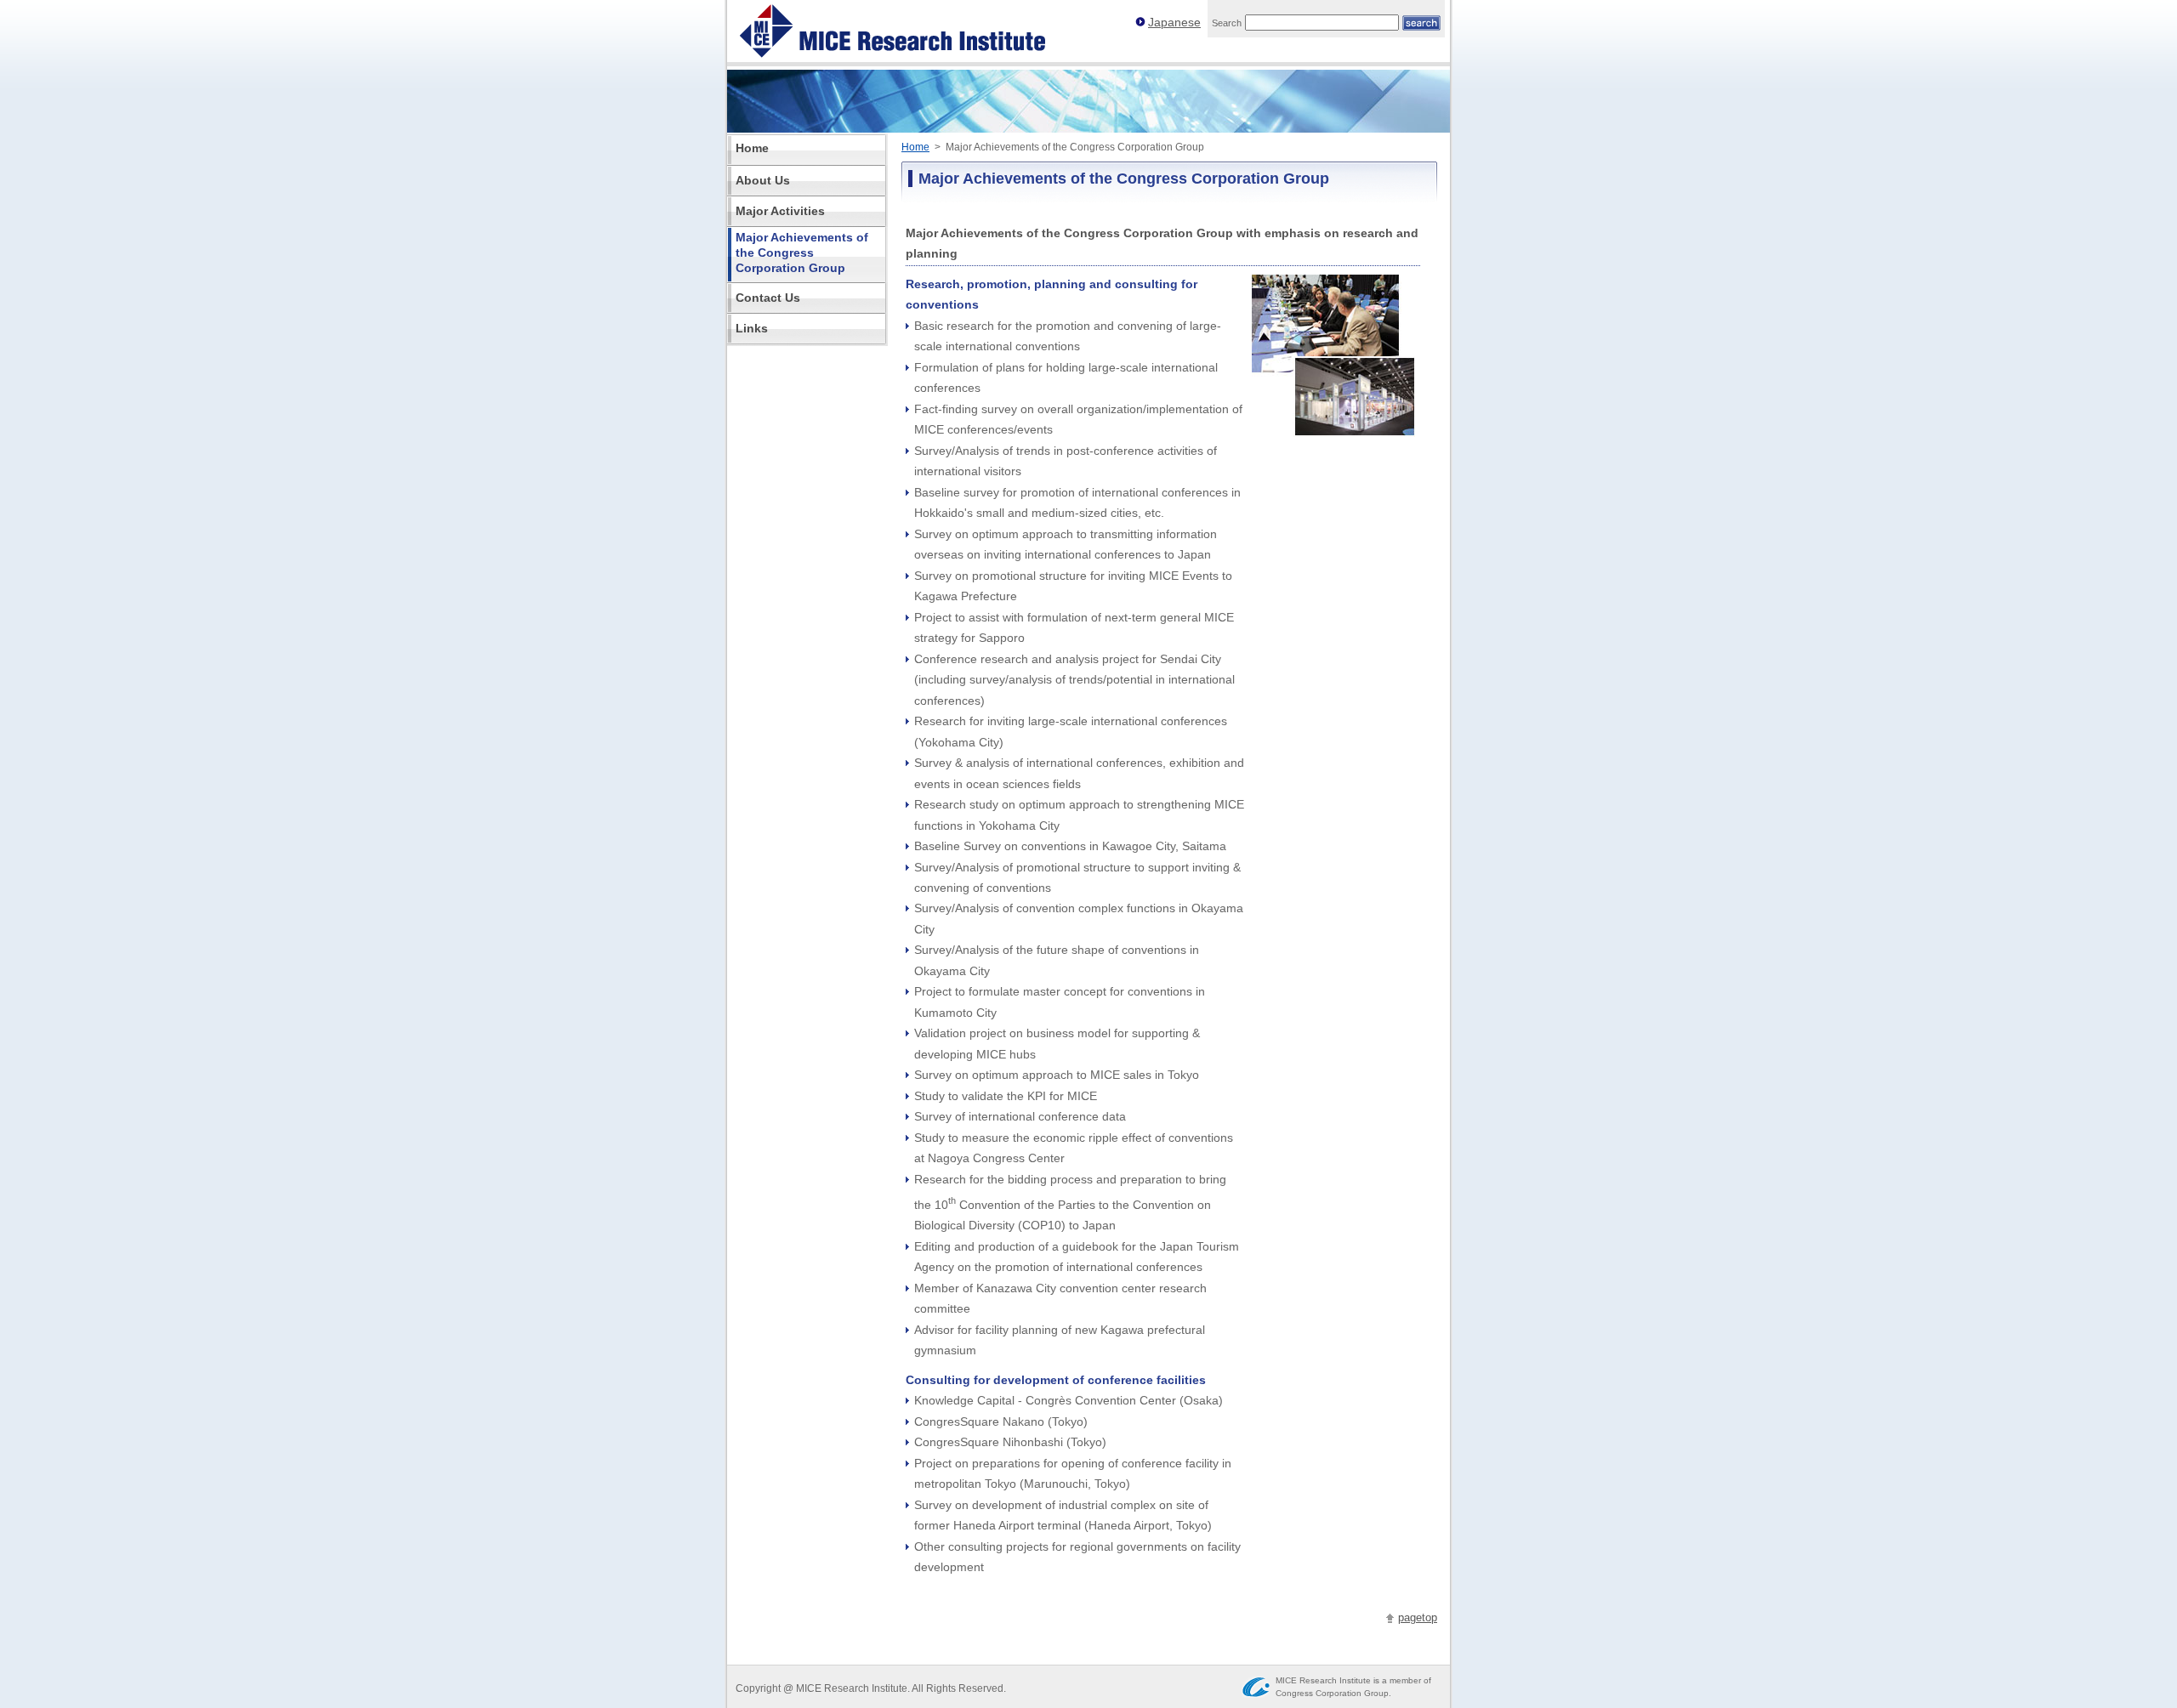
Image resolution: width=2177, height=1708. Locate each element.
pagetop (1418, 1617)
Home (915, 147)
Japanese (1174, 23)
